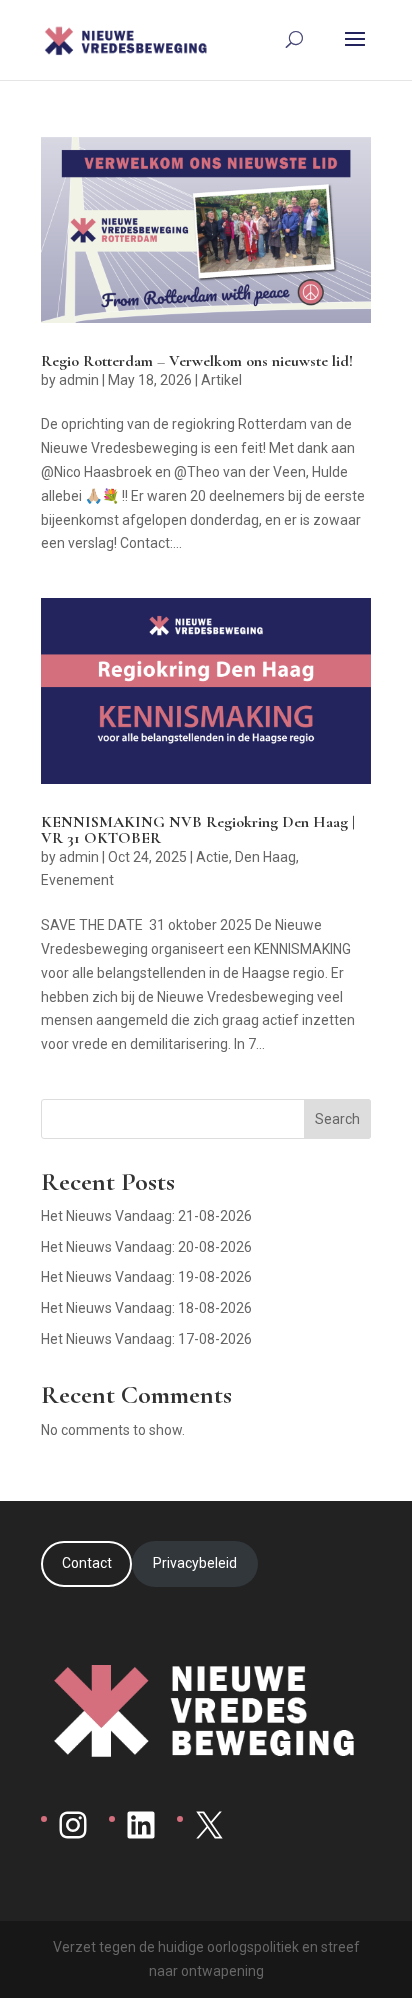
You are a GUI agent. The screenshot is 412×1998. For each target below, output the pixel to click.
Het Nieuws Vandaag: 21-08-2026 (146, 1216)
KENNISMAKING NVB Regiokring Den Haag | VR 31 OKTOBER (198, 830)
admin (79, 380)
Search (337, 1119)
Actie (212, 857)
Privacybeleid (195, 1563)
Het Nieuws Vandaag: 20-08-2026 (146, 1247)
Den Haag (265, 857)
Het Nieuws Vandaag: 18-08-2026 (146, 1308)
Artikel (221, 380)
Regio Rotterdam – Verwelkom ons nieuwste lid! (197, 361)
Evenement (77, 880)
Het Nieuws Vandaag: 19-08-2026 (146, 1277)
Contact (87, 1563)
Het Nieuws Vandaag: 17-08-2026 (146, 1339)
